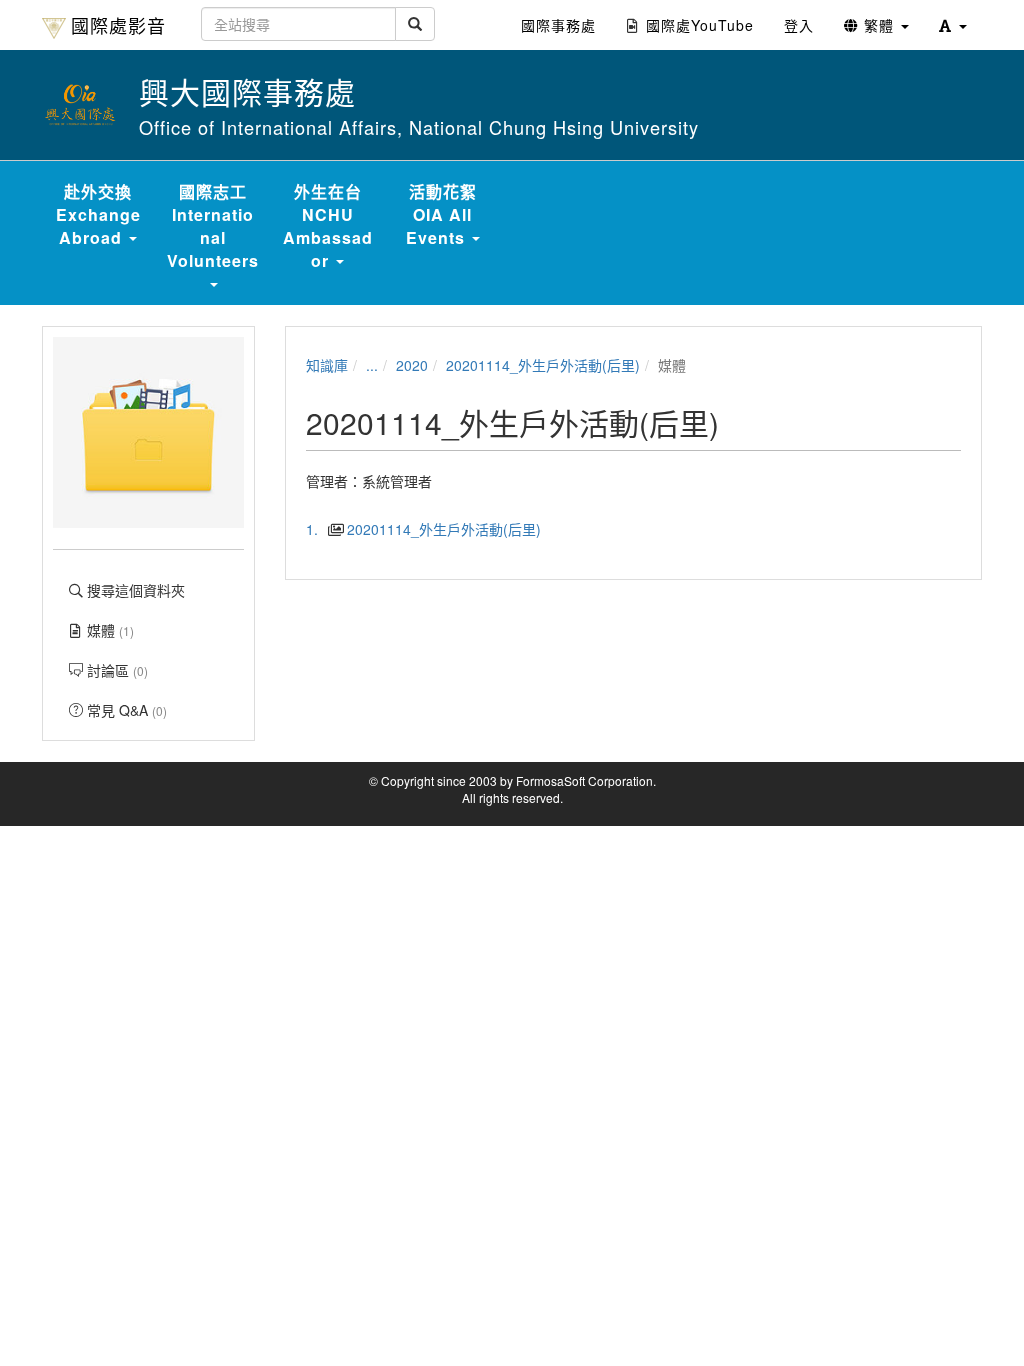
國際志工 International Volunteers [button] (213, 226)
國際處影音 (118, 25)
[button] (953, 25)
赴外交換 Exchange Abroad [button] (98, 214)
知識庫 (327, 365)
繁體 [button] (879, 25)
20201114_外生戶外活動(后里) (543, 365)
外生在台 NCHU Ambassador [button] (328, 226)
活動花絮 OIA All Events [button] (441, 214)
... (372, 365)
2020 (412, 365)
